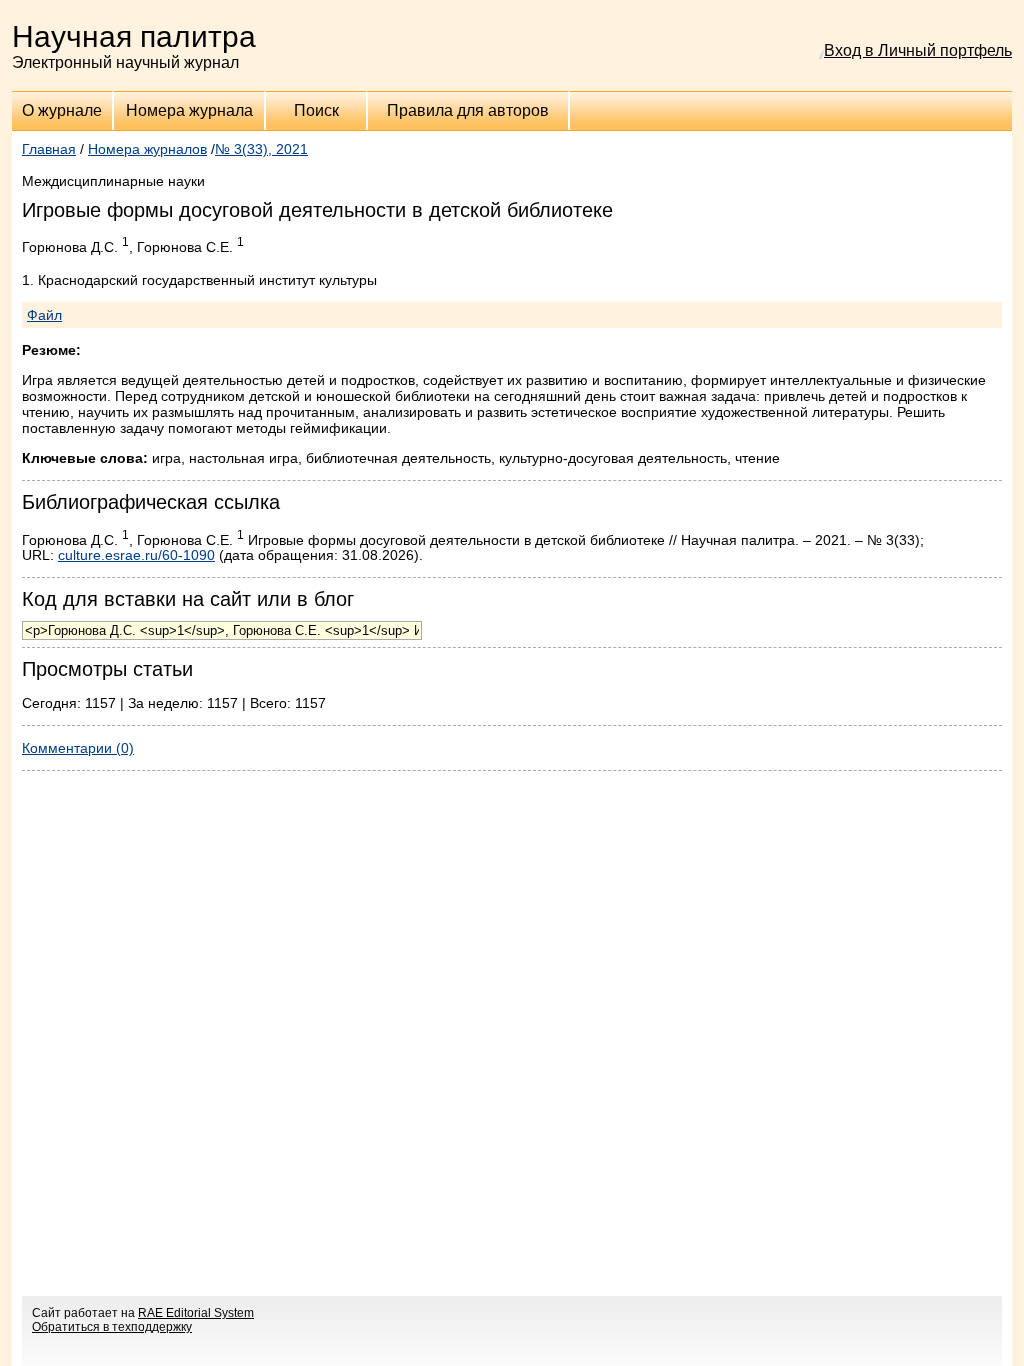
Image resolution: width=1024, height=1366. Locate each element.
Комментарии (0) (78, 748)
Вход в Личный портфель (918, 50)
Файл (44, 315)
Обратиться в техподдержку (112, 1327)
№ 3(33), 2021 (261, 149)
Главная (49, 149)
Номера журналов (147, 149)
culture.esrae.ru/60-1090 (136, 555)
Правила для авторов (468, 110)
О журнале (62, 110)
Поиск (316, 110)
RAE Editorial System (196, 1313)
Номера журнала (189, 110)
